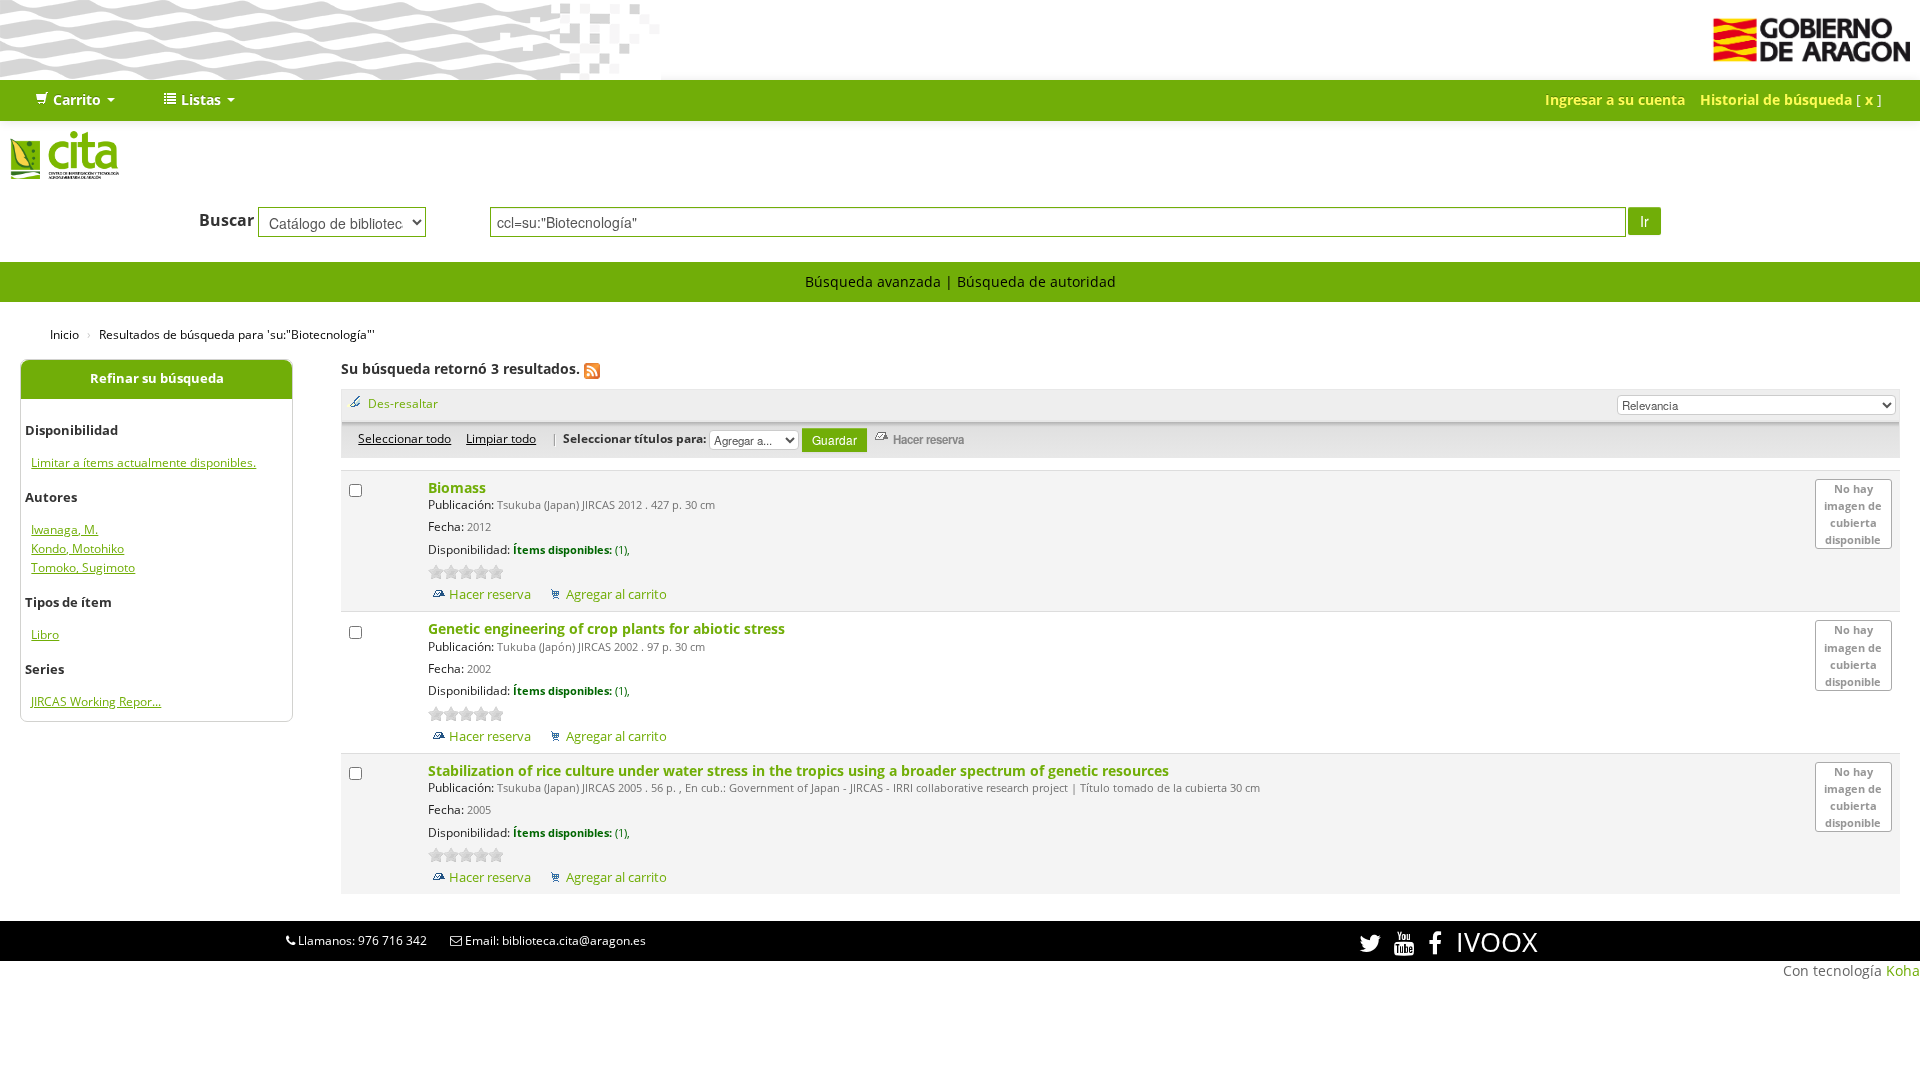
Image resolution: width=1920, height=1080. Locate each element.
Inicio (64, 334)
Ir (1644, 221)
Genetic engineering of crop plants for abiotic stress (608, 628)
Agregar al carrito (616, 594)
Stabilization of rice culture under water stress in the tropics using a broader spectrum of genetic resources (800, 770)
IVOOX (1497, 941)
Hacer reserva (490, 594)
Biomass (459, 487)
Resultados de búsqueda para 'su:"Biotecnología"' (237, 334)
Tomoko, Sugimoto (83, 567)
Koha (1903, 970)
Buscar (226, 220)
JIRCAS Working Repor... (96, 701)
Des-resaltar (403, 403)
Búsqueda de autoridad (1036, 281)
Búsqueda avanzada (873, 281)
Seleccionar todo (404, 438)
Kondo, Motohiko (77, 548)
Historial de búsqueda (1776, 99)
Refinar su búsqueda (157, 378)
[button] (75, 100)
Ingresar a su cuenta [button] (1615, 99)
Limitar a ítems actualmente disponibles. (143, 462)
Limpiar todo (501, 438)
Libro (45, 634)
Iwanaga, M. (64, 529)
